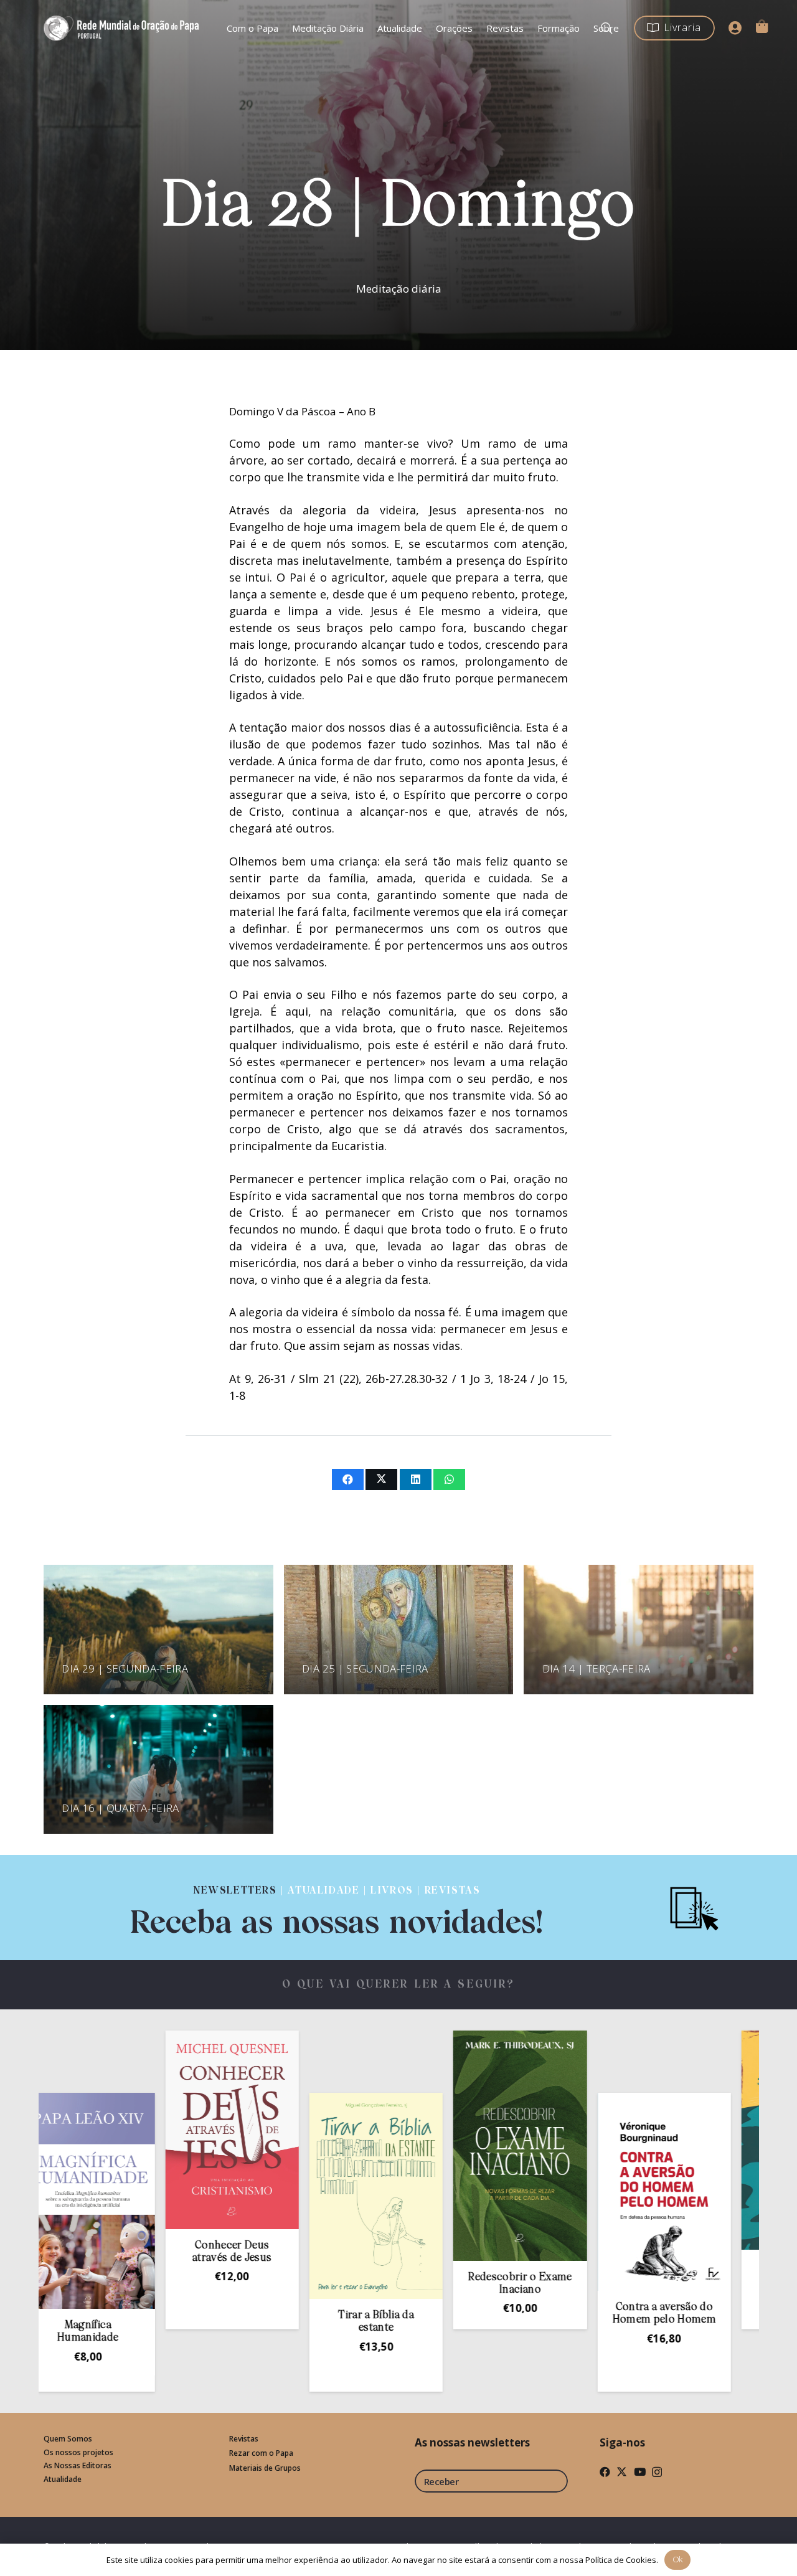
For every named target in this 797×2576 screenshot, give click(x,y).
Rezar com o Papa (261, 2453)
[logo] (123, 28)
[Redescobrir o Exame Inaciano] (403, 2146)
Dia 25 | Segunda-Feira (365, 1668)
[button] (115, 2319)
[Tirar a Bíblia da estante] (259, 2196)
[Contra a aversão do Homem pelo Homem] (547, 2192)
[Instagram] (657, 2472)
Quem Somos (68, 2439)
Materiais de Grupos (265, 2468)
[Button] (735, 28)
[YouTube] (640, 2472)
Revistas (244, 2439)
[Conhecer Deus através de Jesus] (115, 2130)
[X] (622, 2472)
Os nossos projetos (78, 2452)
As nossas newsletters (472, 2442)
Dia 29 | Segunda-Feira (125, 1668)
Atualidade (63, 2479)
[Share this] (348, 1479)
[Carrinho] (762, 26)
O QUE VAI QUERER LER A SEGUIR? (399, 1985)
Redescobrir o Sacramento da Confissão (691, 2279)
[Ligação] (337, 1908)
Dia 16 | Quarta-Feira (120, 1808)
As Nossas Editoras (78, 2465)
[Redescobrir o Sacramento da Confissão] (691, 2140)
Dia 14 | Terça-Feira (597, 1668)
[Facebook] (605, 2472)
